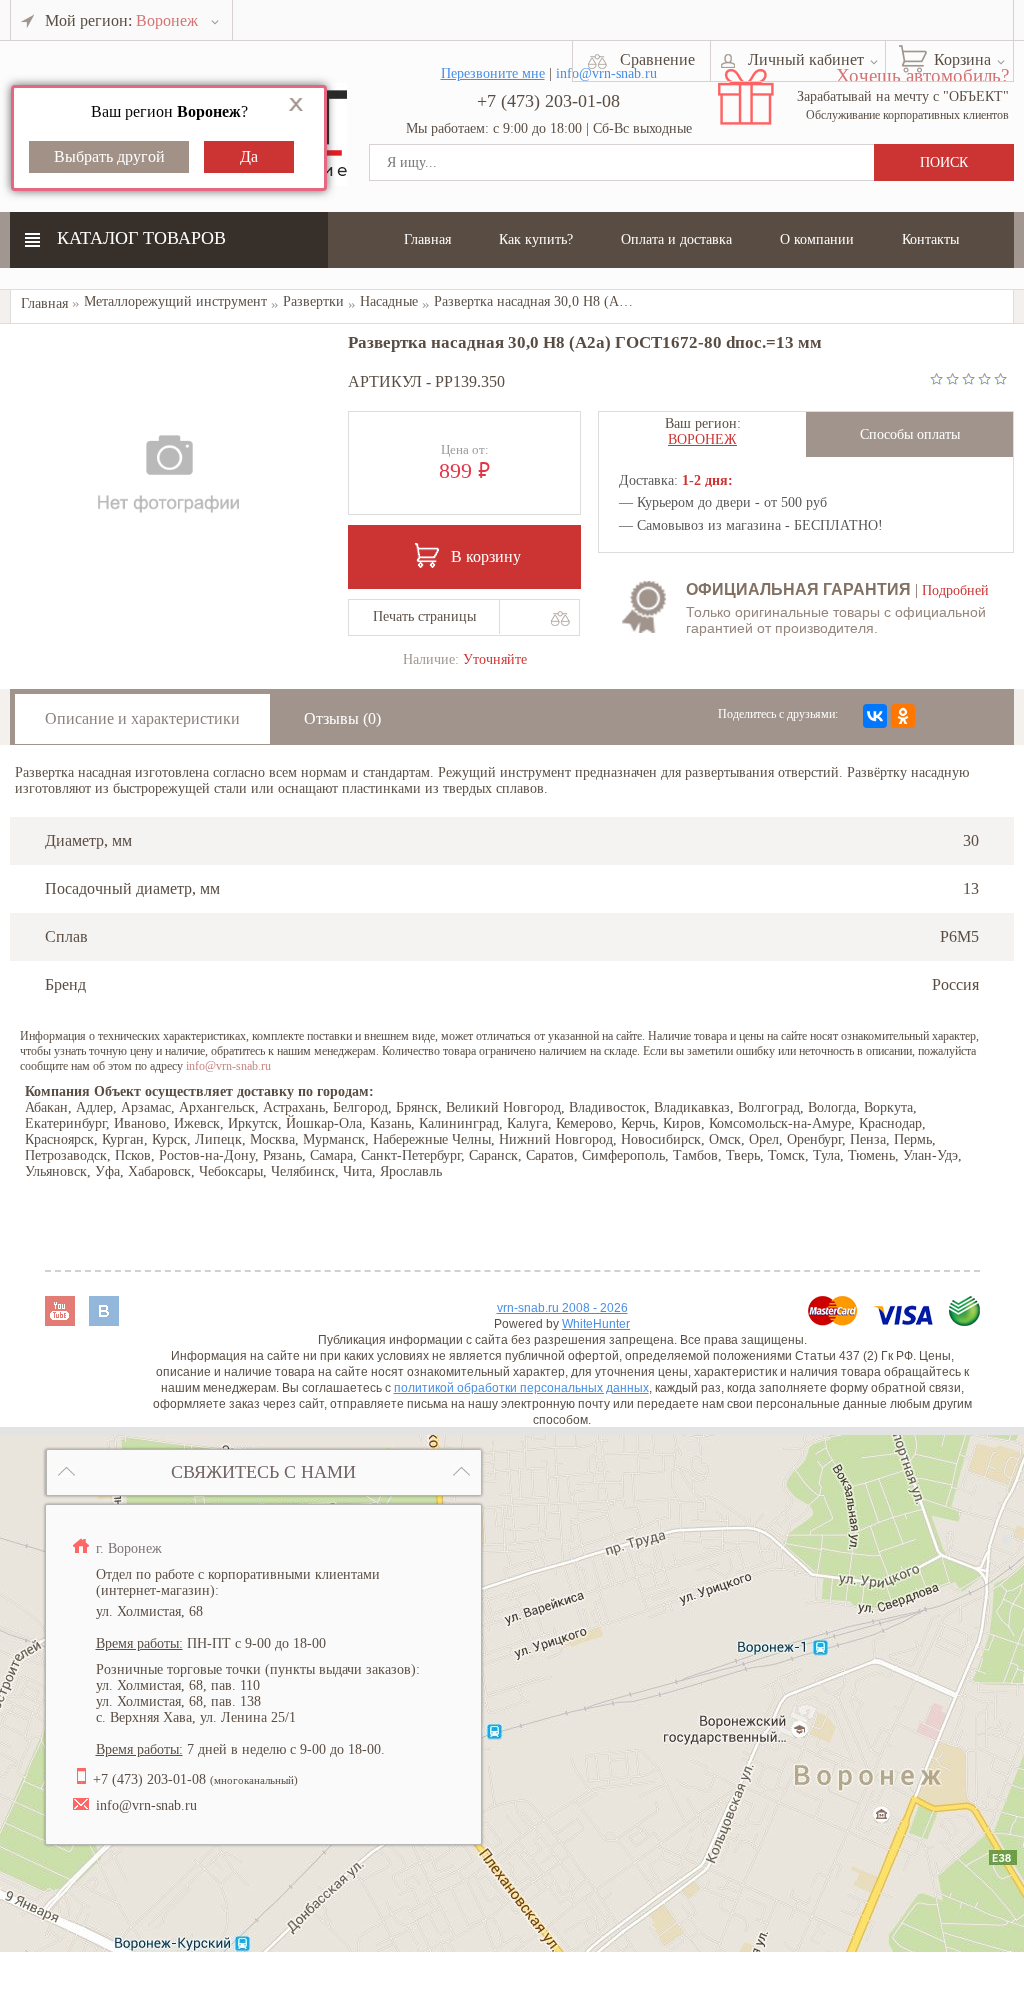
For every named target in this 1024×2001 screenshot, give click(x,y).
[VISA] (905, 1320)
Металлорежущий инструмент (175, 301)
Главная (427, 239)
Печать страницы (424, 616)
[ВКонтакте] (875, 716)
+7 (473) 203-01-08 (548, 101)
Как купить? (536, 239)
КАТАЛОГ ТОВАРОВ (141, 238)
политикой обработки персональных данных (521, 1388)
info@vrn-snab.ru (228, 1066)
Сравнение (657, 59)
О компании (817, 239)
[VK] (104, 1320)
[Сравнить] (559, 618)
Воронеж (702, 439)
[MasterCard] (835, 1320)
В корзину (486, 556)
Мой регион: (121, 20)
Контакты (930, 239)
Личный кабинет (806, 59)
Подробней (955, 590)
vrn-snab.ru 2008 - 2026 (562, 1308)
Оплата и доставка (676, 239)
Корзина (962, 59)
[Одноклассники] (903, 716)
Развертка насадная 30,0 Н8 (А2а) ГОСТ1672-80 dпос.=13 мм (619, 301)
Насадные (389, 301)
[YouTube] (62, 1320)
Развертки (313, 301)
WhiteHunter (596, 1324)
